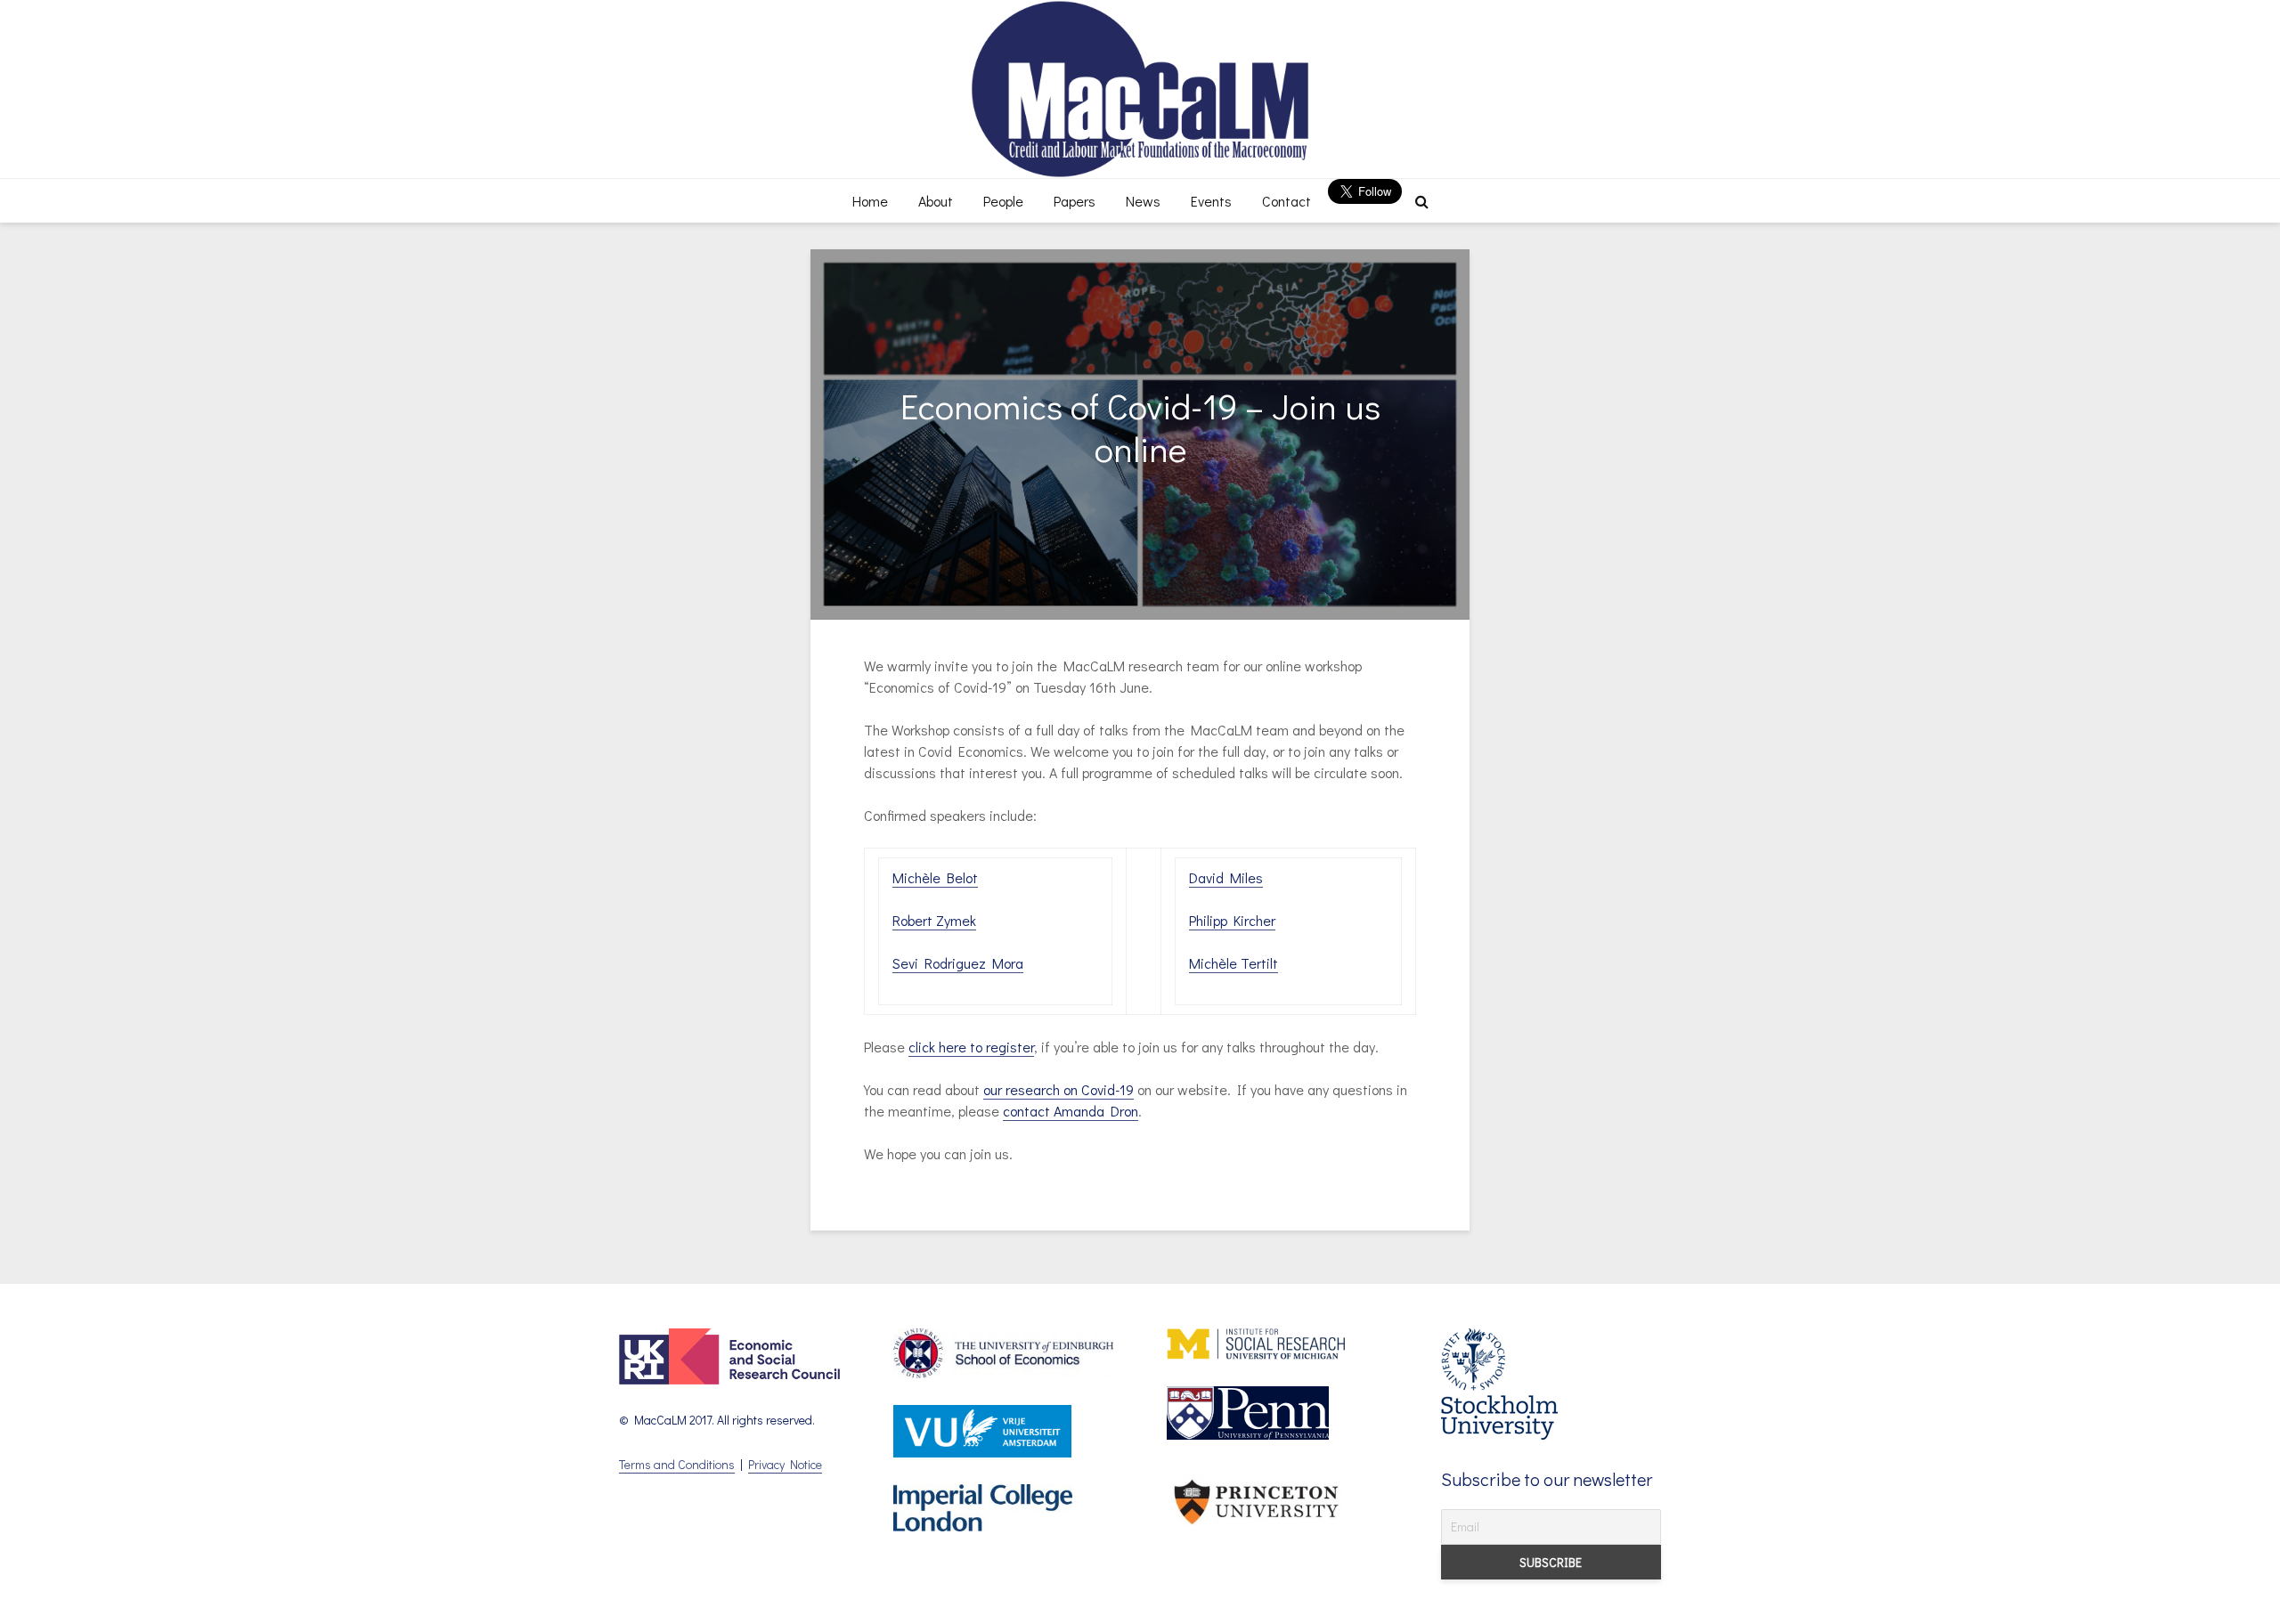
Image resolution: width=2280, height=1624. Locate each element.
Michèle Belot (935, 877)
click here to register (971, 1047)
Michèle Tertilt (1234, 963)
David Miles (1226, 877)
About (936, 201)
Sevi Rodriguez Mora (958, 963)
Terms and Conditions (677, 1464)
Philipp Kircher (1232, 920)
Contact (1287, 201)
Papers (1075, 201)
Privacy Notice (785, 1464)
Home (870, 201)
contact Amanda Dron (1071, 1111)
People (1003, 201)
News (1143, 201)
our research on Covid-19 (1059, 1089)
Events (1211, 201)
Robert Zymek (934, 920)
